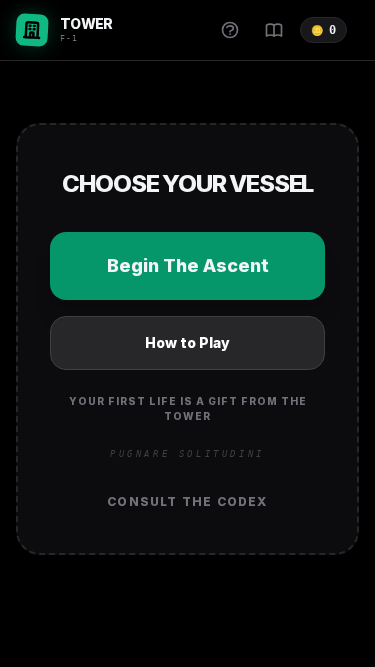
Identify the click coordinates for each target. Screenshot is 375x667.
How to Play (187, 342)
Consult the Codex (187, 501)
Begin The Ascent (188, 265)
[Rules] (230, 30)
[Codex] (274, 30)
